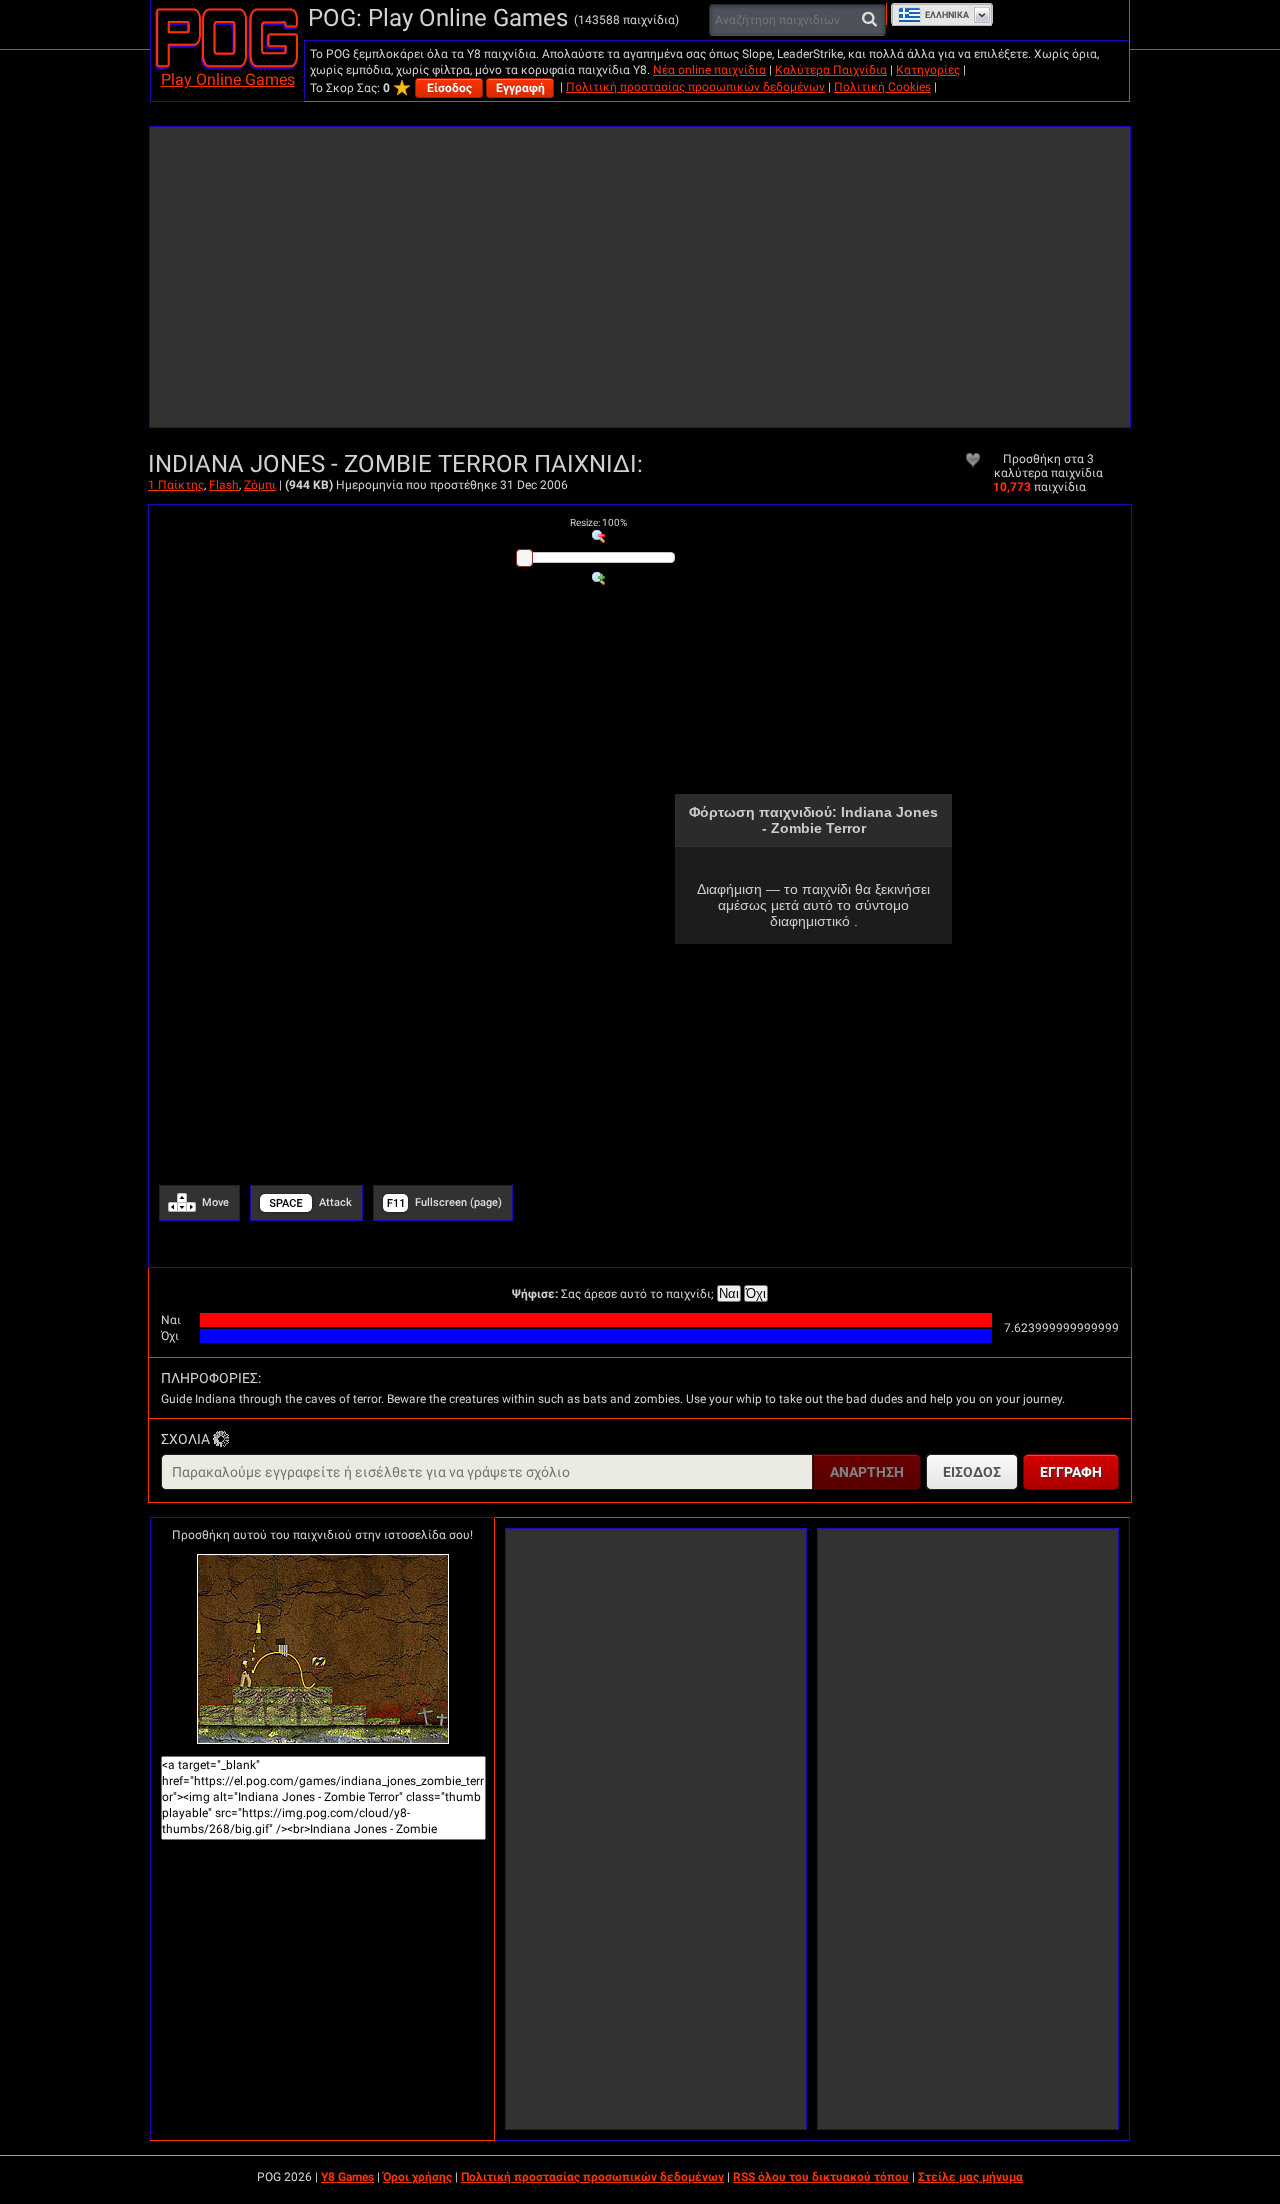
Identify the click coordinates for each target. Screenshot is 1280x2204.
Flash (224, 485)
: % (598, 522)
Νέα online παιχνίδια (709, 70)
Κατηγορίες (928, 70)
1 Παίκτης (176, 485)
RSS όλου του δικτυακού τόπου (821, 2177)
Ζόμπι (260, 485)
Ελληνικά (947, 15)
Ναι (729, 1293)
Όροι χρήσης (417, 2177)
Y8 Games (347, 2177)
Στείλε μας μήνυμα (970, 2177)
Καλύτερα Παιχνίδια (831, 70)
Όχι (756, 1293)
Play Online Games (228, 79)
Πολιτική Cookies (882, 87)
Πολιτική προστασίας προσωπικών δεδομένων (695, 87)
